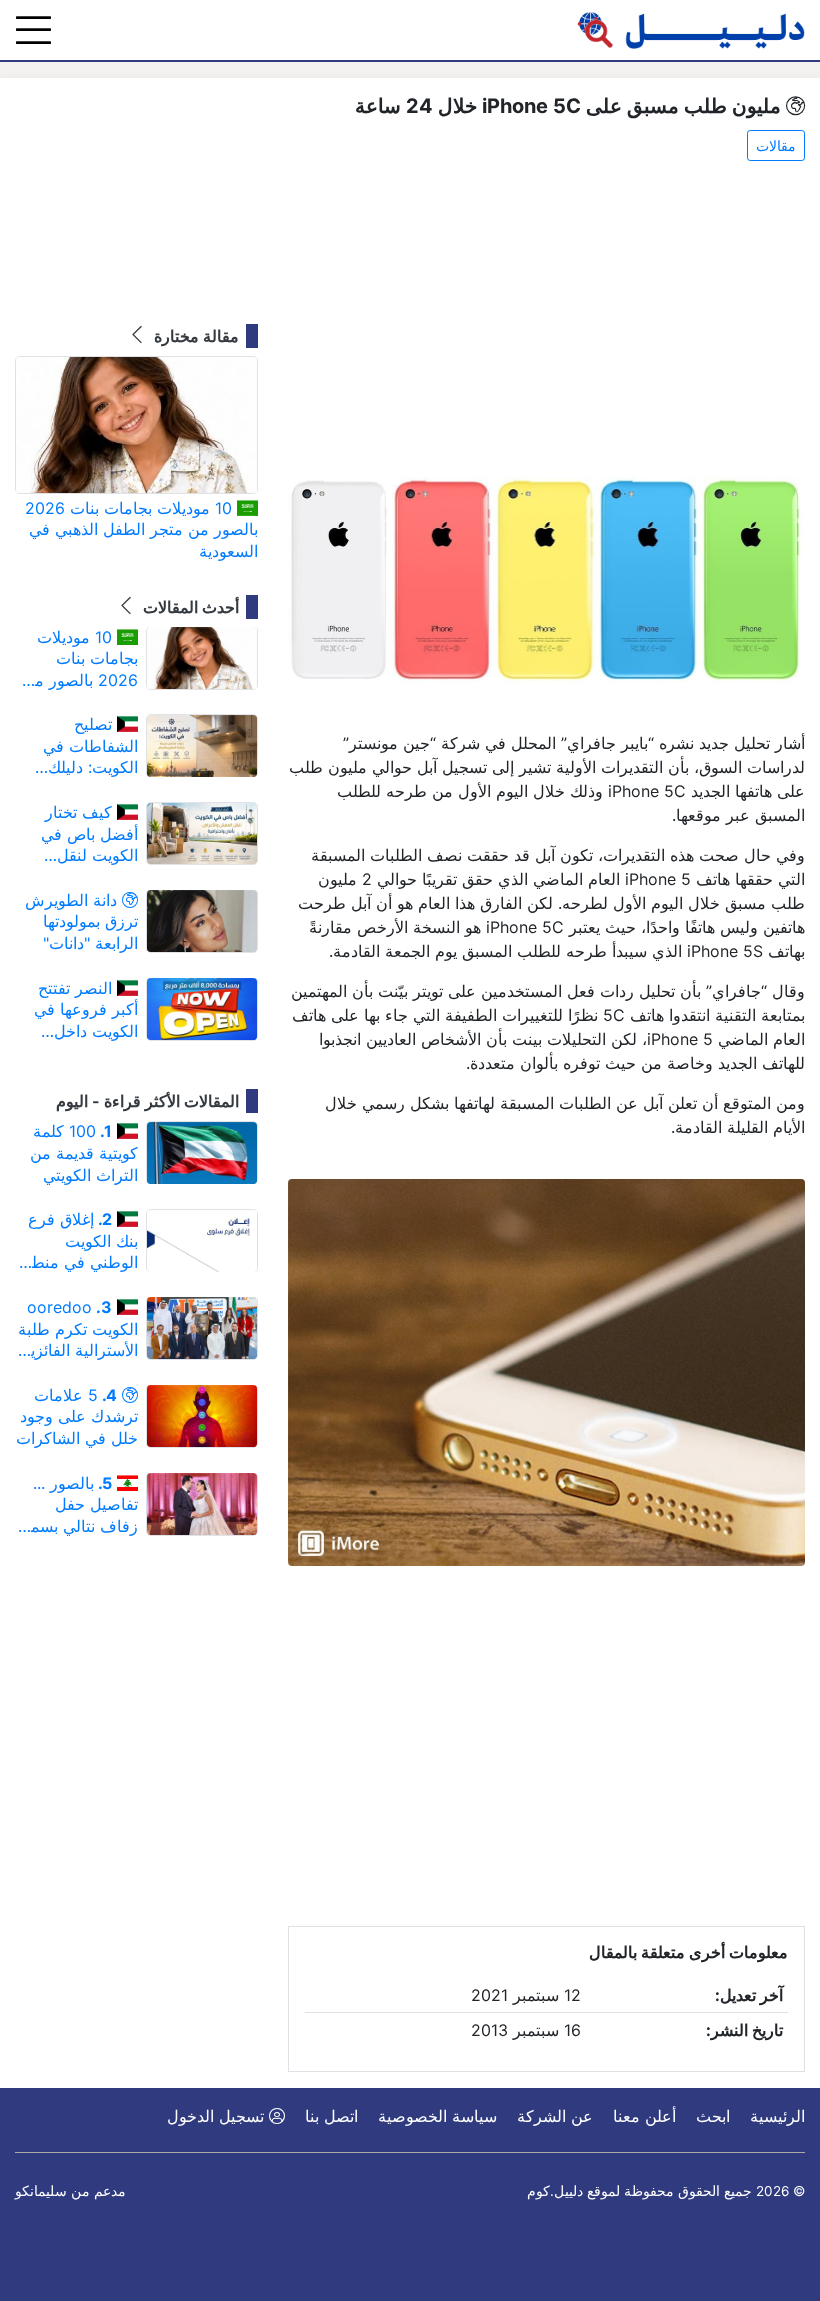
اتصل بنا (331, 2116)
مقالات (776, 145)
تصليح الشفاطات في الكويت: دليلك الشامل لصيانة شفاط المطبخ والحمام (90, 746)
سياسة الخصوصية (437, 2116)
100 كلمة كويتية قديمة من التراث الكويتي (84, 1152)
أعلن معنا (644, 2116)
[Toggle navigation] (33, 30)
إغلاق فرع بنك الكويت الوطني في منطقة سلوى (76, 1241)
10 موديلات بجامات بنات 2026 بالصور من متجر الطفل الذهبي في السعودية (141, 529)
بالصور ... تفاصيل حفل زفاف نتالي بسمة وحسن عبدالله (80, 1505)
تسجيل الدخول (218, 2116)
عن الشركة (555, 2116)
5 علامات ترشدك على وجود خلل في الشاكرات (77, 1416)
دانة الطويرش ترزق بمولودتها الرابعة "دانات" (81, 921)
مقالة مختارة (194, 336)
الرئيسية (777, 2116)
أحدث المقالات (189, 607)
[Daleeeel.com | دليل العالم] (691, 30)
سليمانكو (41, 2191)
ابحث (713, 2116)
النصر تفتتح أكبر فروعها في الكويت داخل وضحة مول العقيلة (86, 1010)
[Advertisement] (546, 321)
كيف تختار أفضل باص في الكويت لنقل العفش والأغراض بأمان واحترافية (82, 834)
